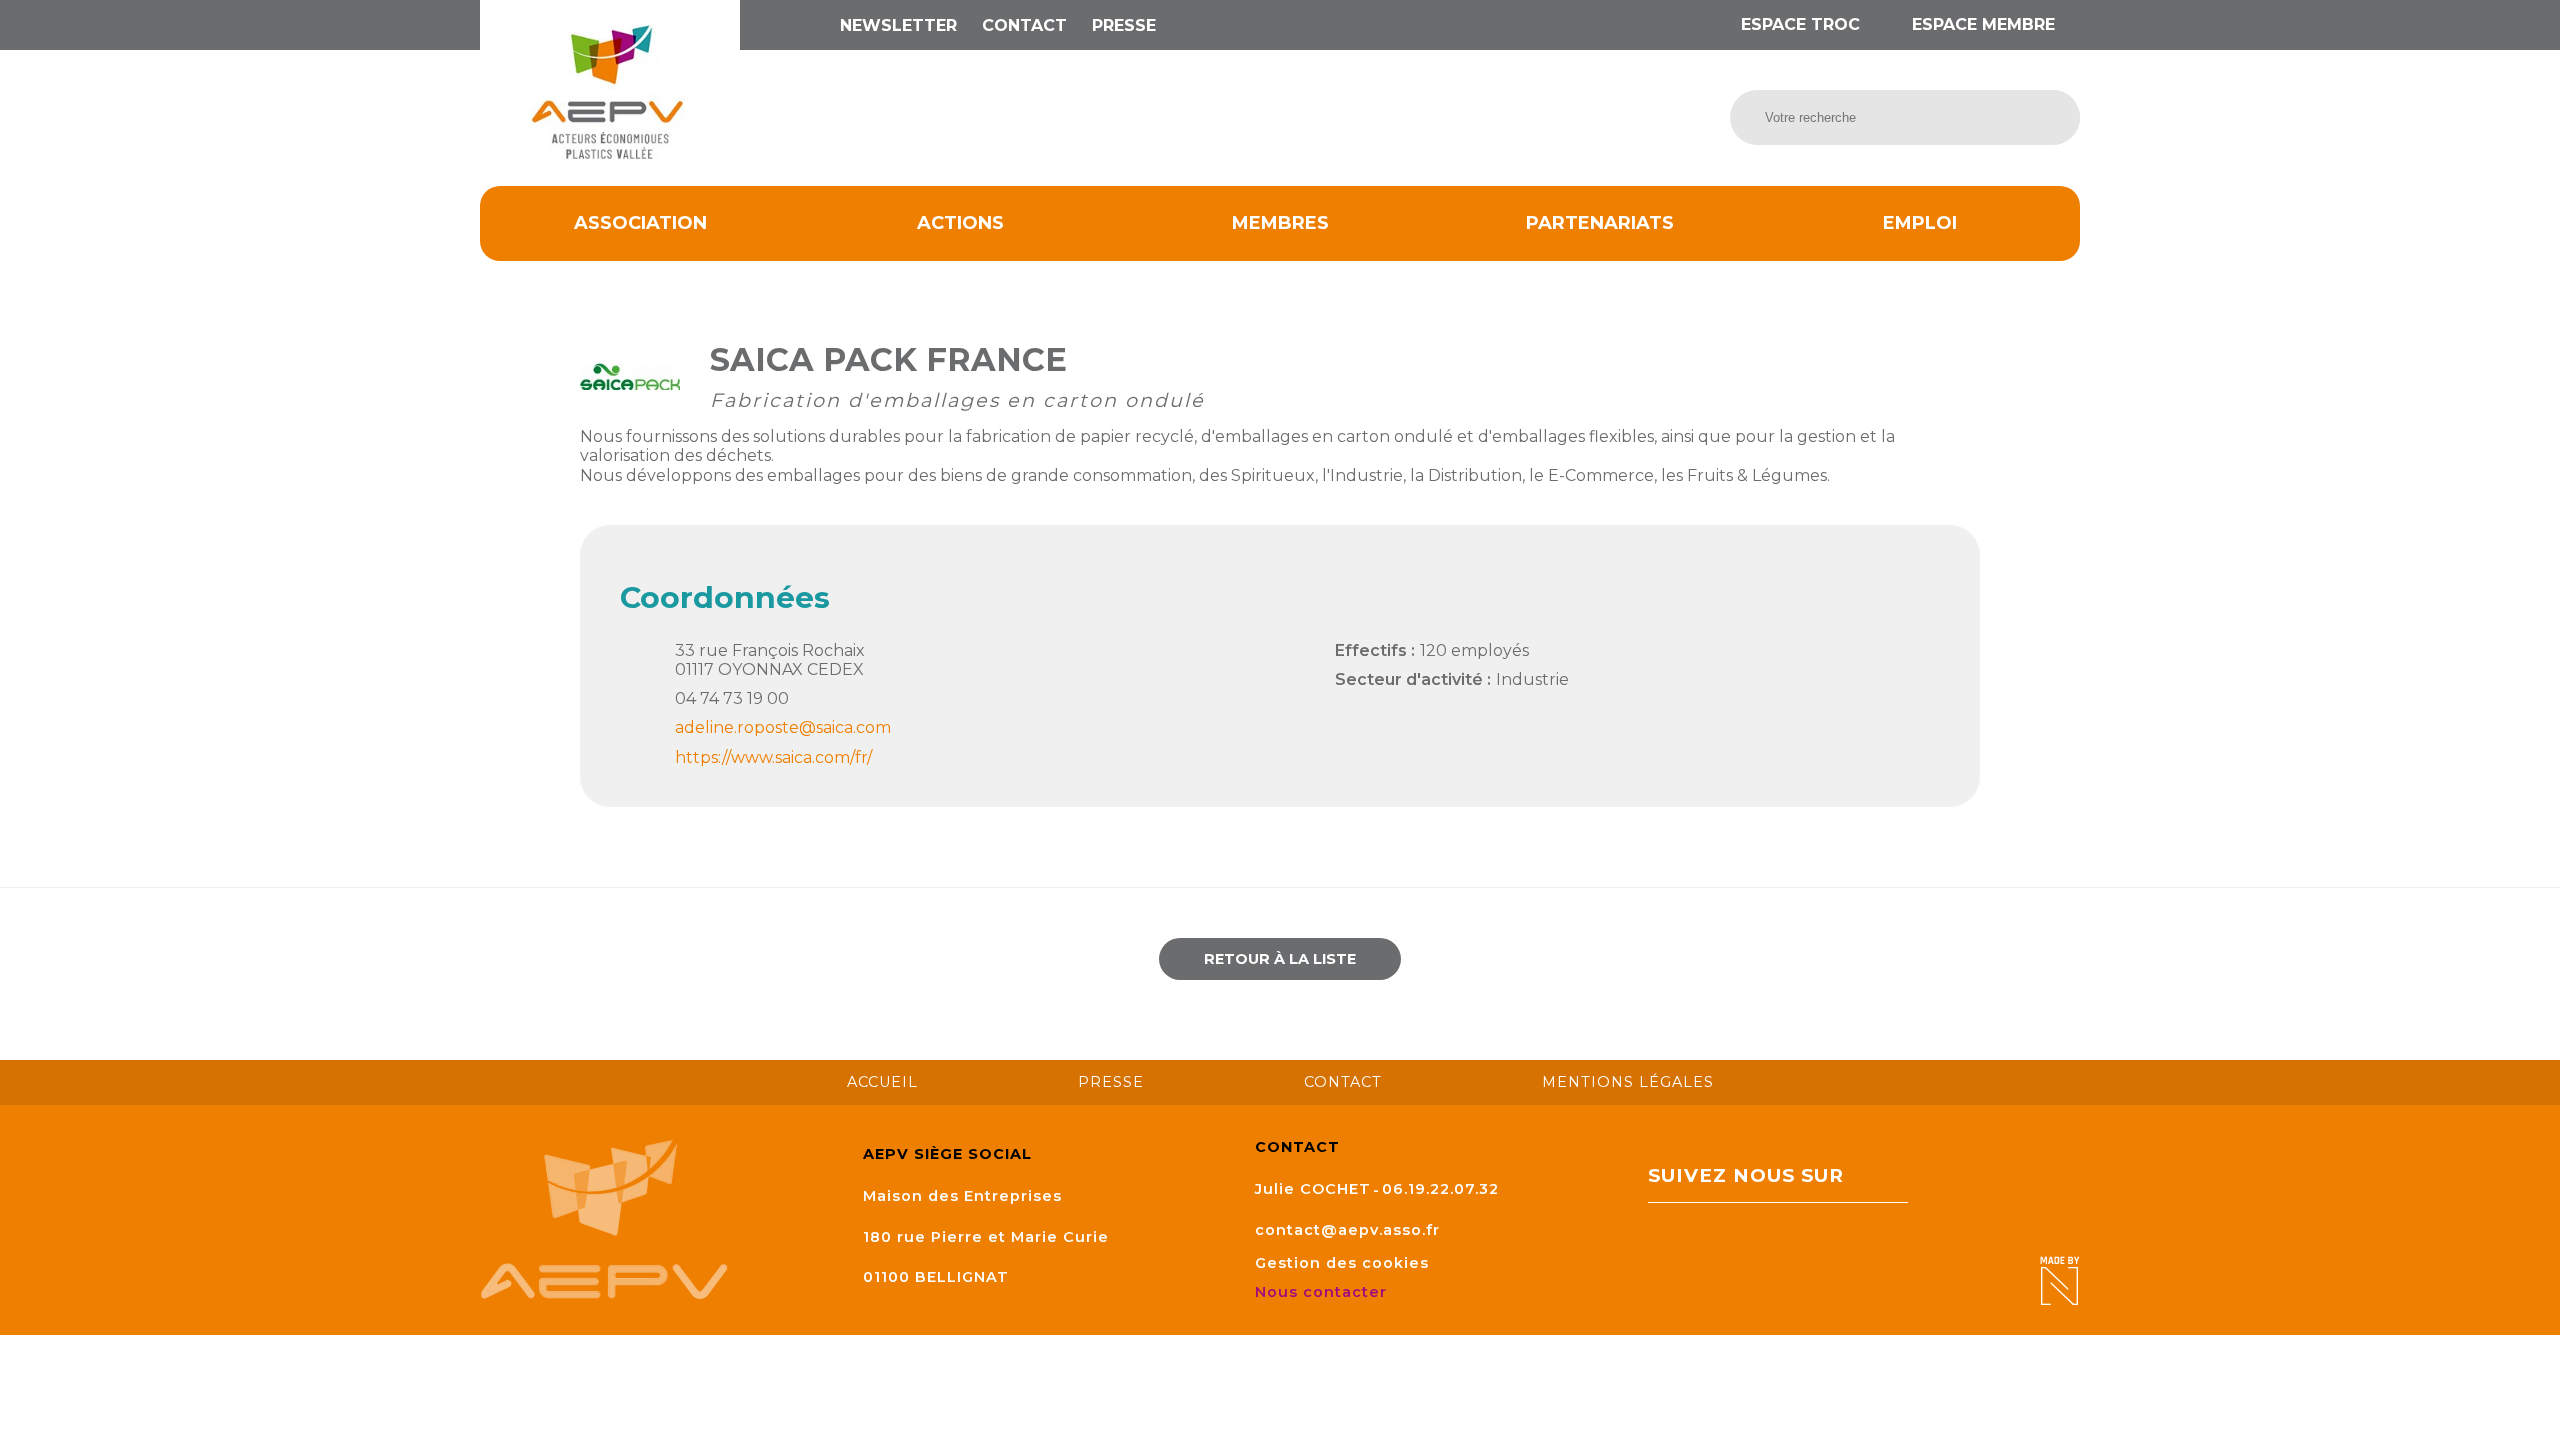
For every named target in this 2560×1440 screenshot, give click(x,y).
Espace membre (1981, 24)
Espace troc (1800, 24)
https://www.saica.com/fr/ (773, 757)
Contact (1024, 25)
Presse (1124, 25)
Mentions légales (1628, 1082)
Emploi (1920, 223)
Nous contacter (1323, 1292)
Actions (960, 223)
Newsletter (898, 25)
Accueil (882, 1082)
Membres (1280, 223)
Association (640, 223)
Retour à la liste (1280, 959)
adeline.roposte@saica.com (783, 727)
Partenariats (1600, 223)
